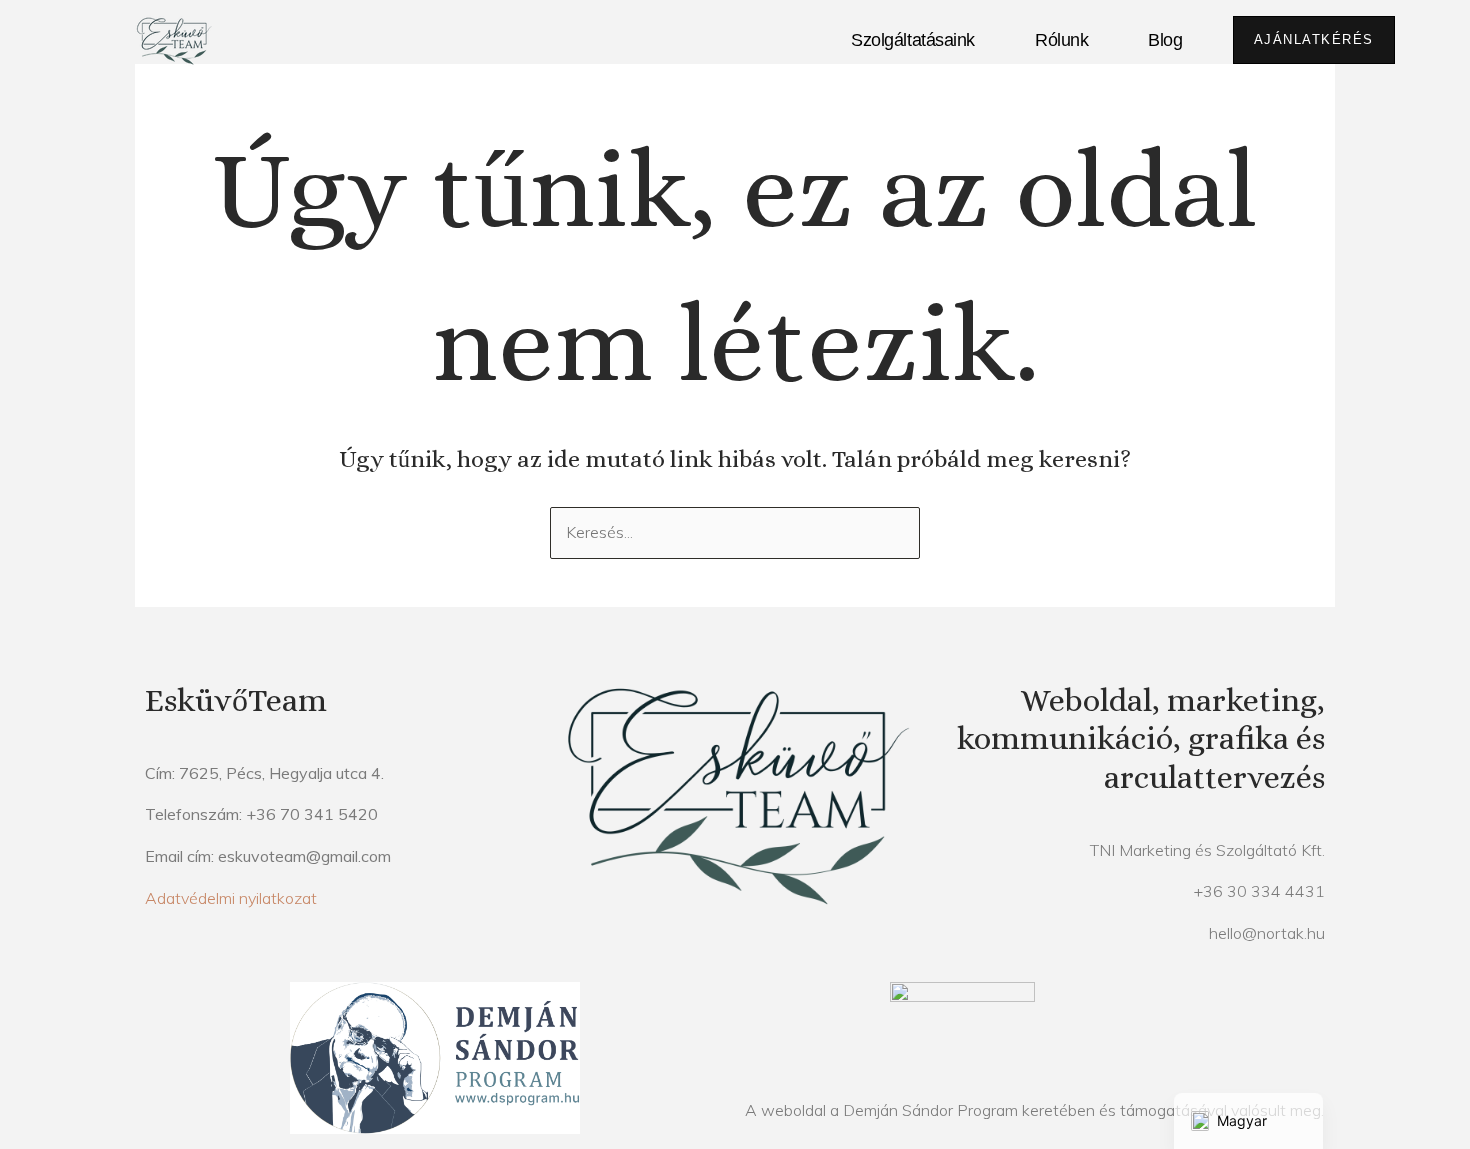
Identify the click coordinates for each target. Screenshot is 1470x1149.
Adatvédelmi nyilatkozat (231, 898)
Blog (1165, 40)
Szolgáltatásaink (913, 40)
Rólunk (1061, 40)
